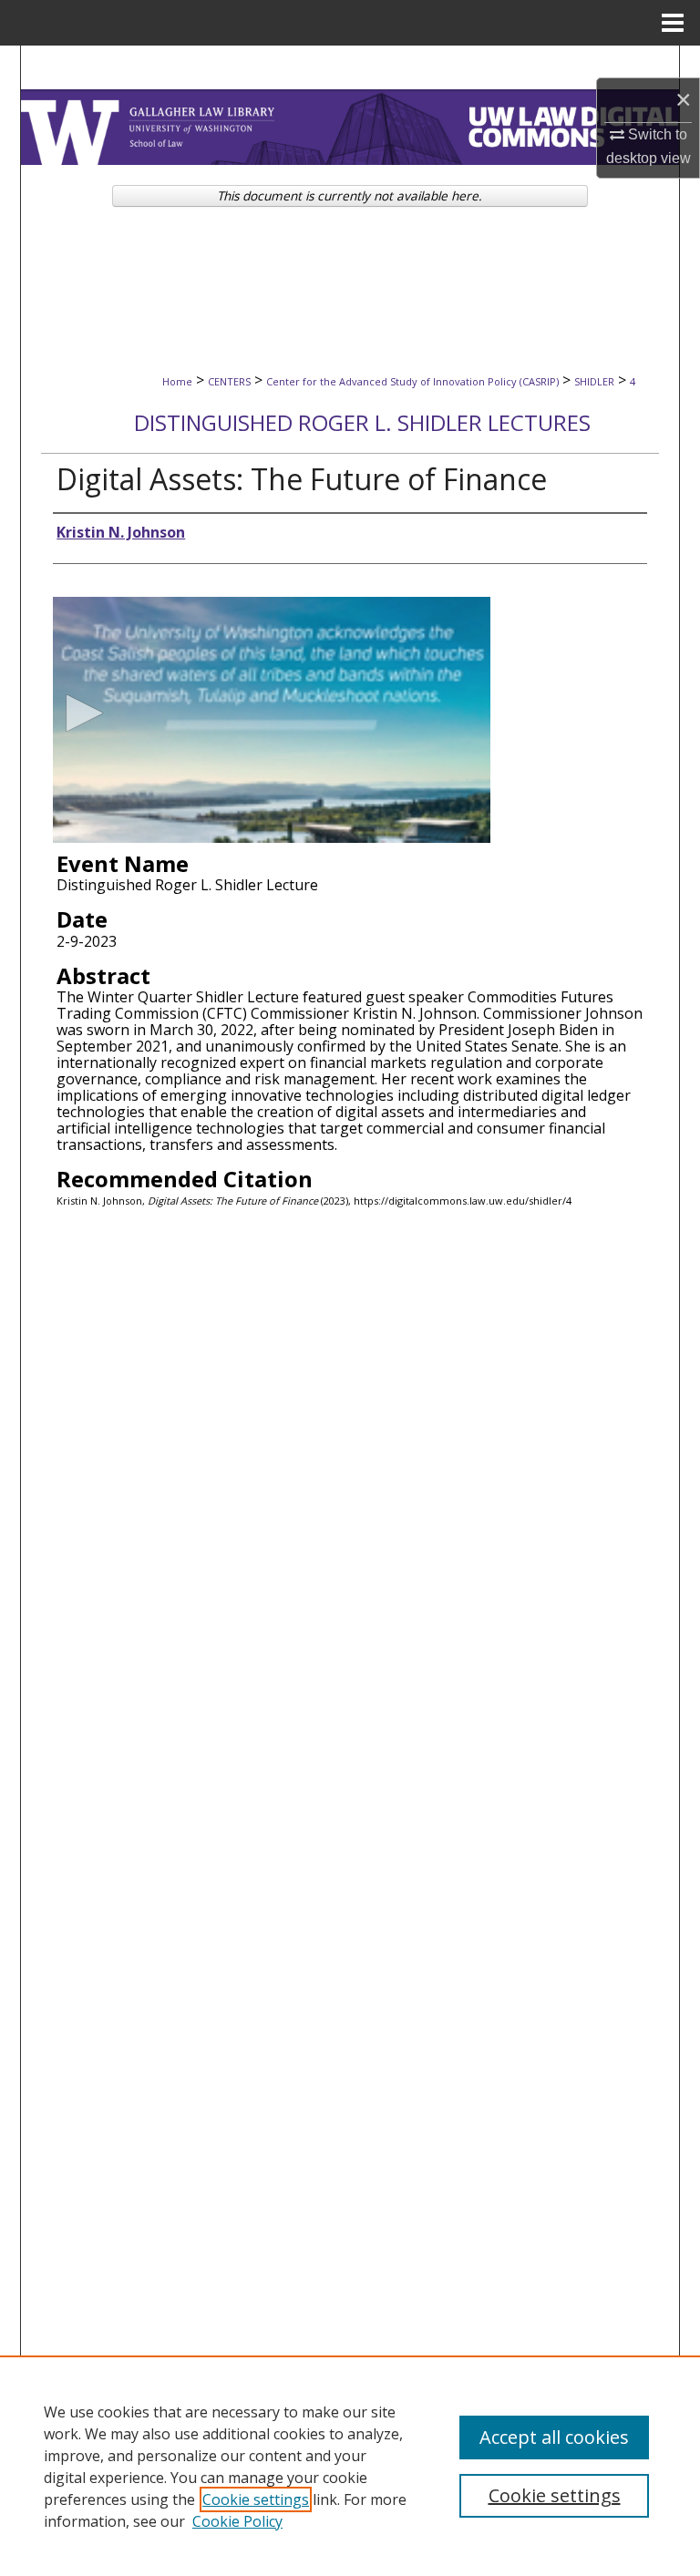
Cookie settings (256, 2499)
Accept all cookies (554, 2437)
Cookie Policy (237, 2521)
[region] (350, 2466)
